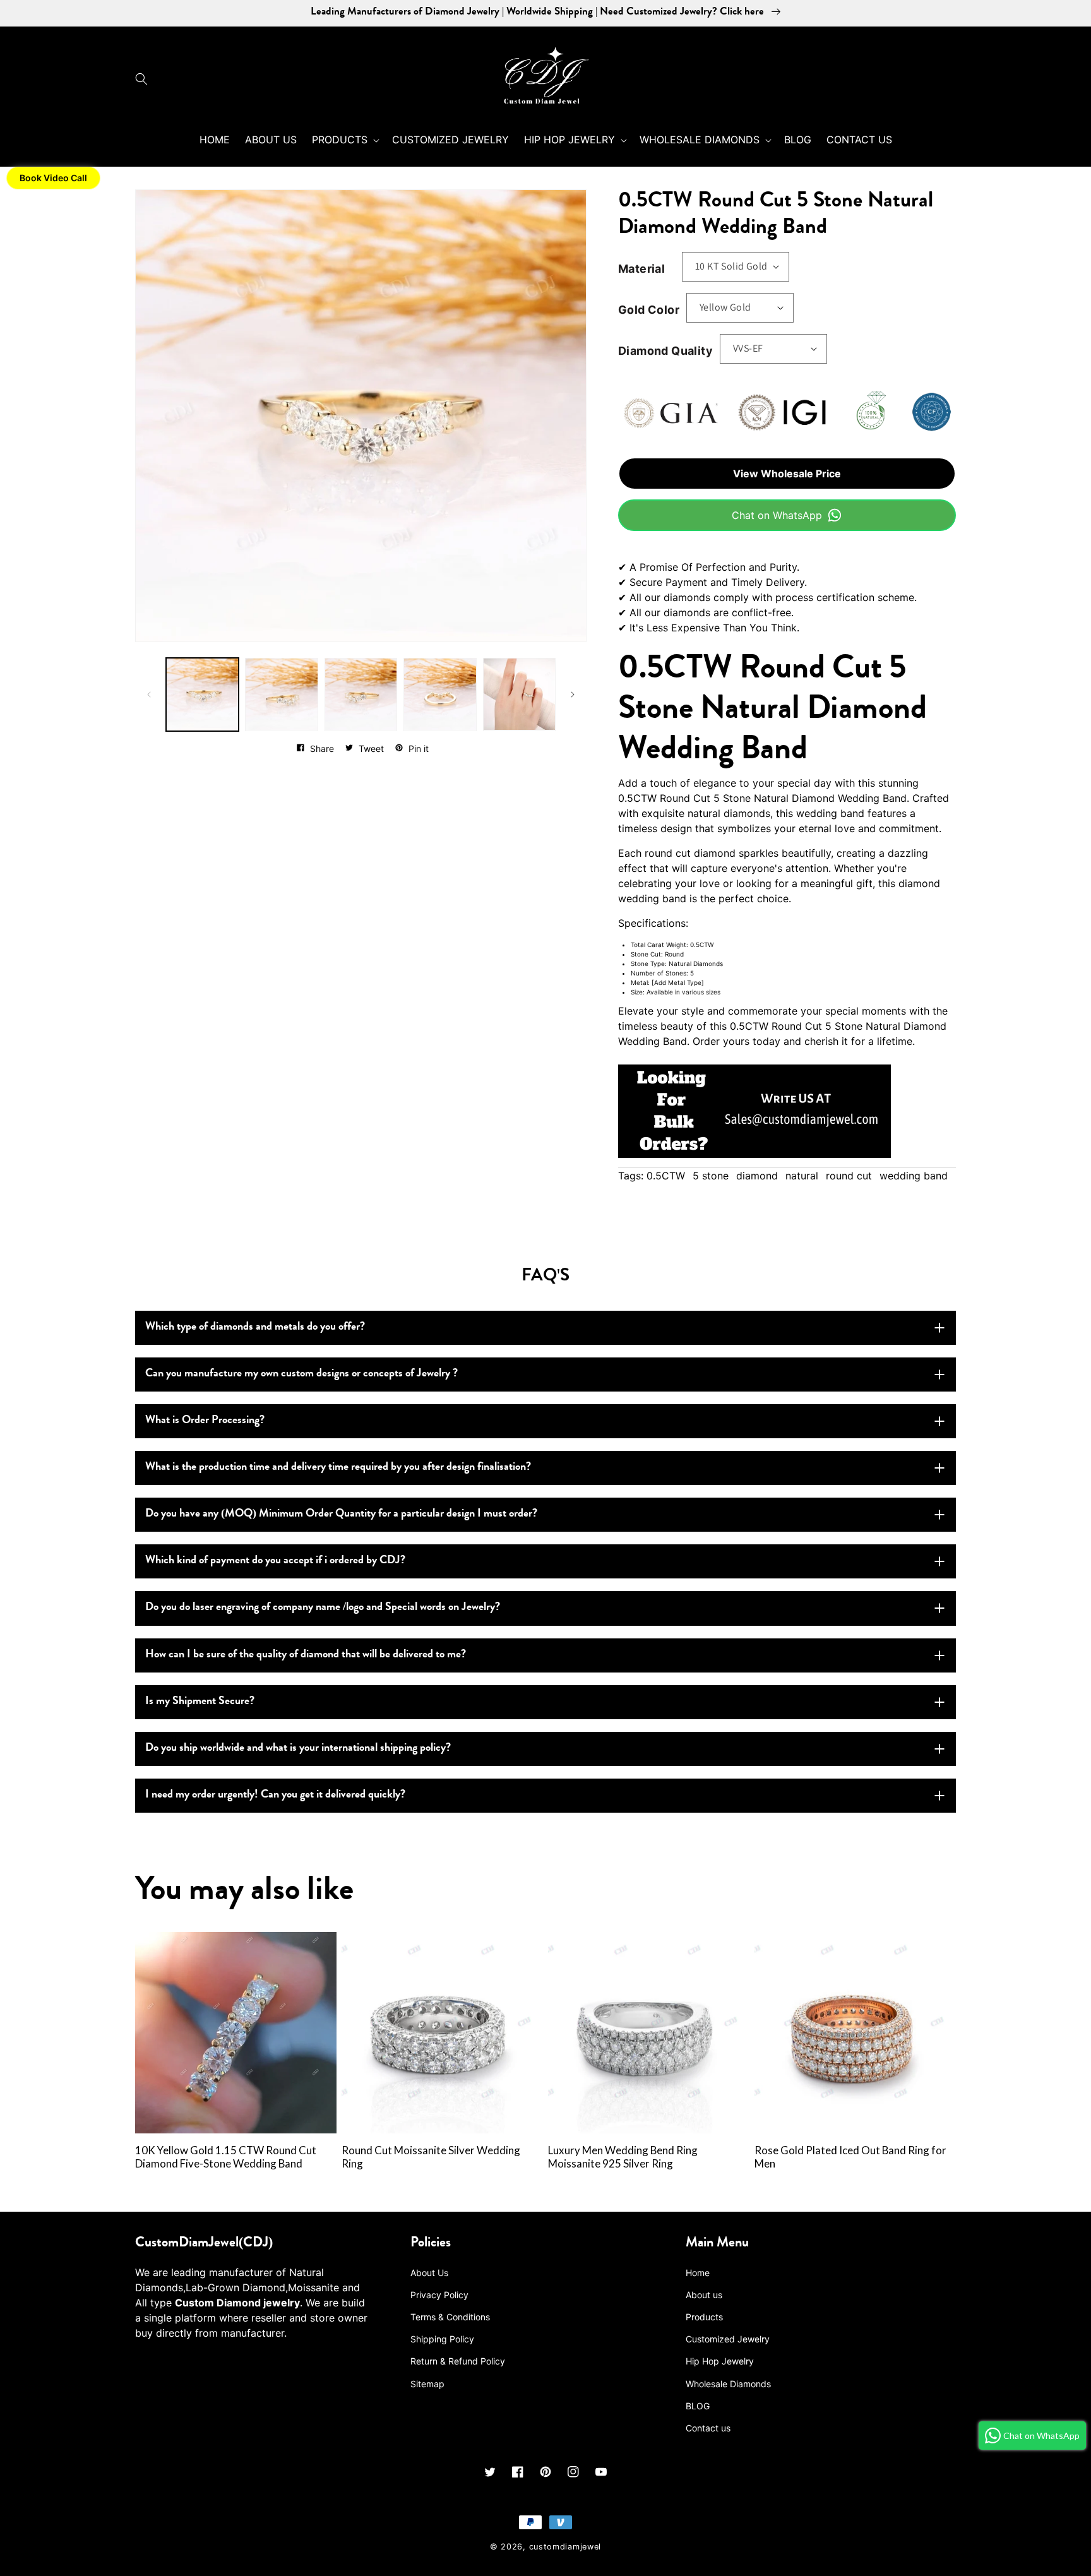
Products (704, 2317)
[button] (145, 79)
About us (704, 2295)
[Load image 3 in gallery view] (361, 694)
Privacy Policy (439, 2295)
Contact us (708, 2428)
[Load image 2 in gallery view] (281, 694)
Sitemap (427, 2384)
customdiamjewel (565, 2547)
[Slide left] (149, 695)
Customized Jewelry (728, 2339)
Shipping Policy (442, 2339)
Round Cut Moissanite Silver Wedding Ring (431, 2157)
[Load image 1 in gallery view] (202, 694)
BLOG (698, 2406)
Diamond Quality (665, 351)
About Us (429, 2273)
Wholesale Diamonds (728, 2384)
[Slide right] (573, 695)
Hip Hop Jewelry (720, 2361)
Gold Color (649, 310)
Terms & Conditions (450, 2317)
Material (641, 269)
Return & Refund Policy (458, 2361)
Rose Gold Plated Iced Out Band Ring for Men (850, 2157)
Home (698, 2273)
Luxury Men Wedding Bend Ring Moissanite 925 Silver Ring (623, 2157)
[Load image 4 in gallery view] (440, 694)
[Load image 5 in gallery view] (519, 694)
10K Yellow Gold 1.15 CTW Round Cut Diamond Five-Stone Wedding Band (226, 2157)
